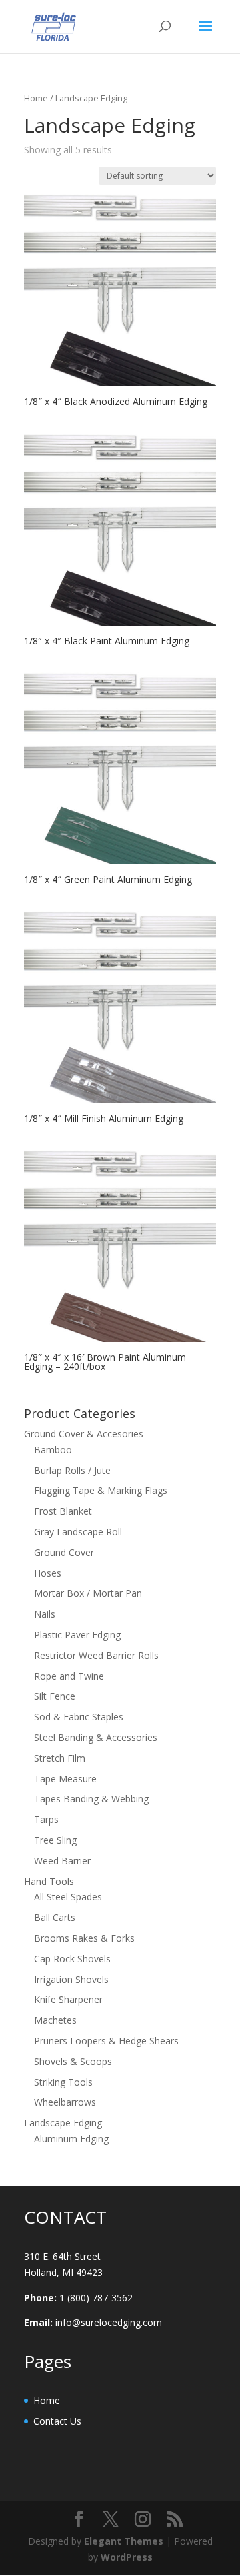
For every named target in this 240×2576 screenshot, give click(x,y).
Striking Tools (63, 2082)
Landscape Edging (63, 2123)
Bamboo (53, 1450)
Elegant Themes (124, 2541)
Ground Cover (64, 1552)
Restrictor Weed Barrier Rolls (96, 1655)
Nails (45, 1614)
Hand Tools (49, 1881)
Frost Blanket (63, 1511)
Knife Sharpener (68, 1999)
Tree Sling (55, 1840)
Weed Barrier (62, 1861)
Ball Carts (55, 1917)
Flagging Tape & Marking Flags (101, 1490)
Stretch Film (60, 1758)
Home (36, 98)
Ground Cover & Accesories (84, 1434)
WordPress (127, 2557)
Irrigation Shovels (71, 1979)
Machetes (55, 2020)
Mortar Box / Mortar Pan (88, 1593)
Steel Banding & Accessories (96, 1737)
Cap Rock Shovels (72, 1959)
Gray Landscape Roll (78, 1532)
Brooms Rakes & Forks (84, 1938)
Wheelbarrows (65, 2102)
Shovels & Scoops (73, 2061)
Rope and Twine (69, 1676)
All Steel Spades (68, 1897)
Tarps (46, 1819)
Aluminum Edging (71, 2139)
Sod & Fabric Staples (79, 1717)
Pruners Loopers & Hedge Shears (106, 2041)
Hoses (48, 1573)
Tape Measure (65, 1779)
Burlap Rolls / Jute (72, 1470)
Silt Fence (55, 1696)
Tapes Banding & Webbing (91, 1799)
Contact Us (57, 2421)
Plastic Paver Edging (77, 1635)
